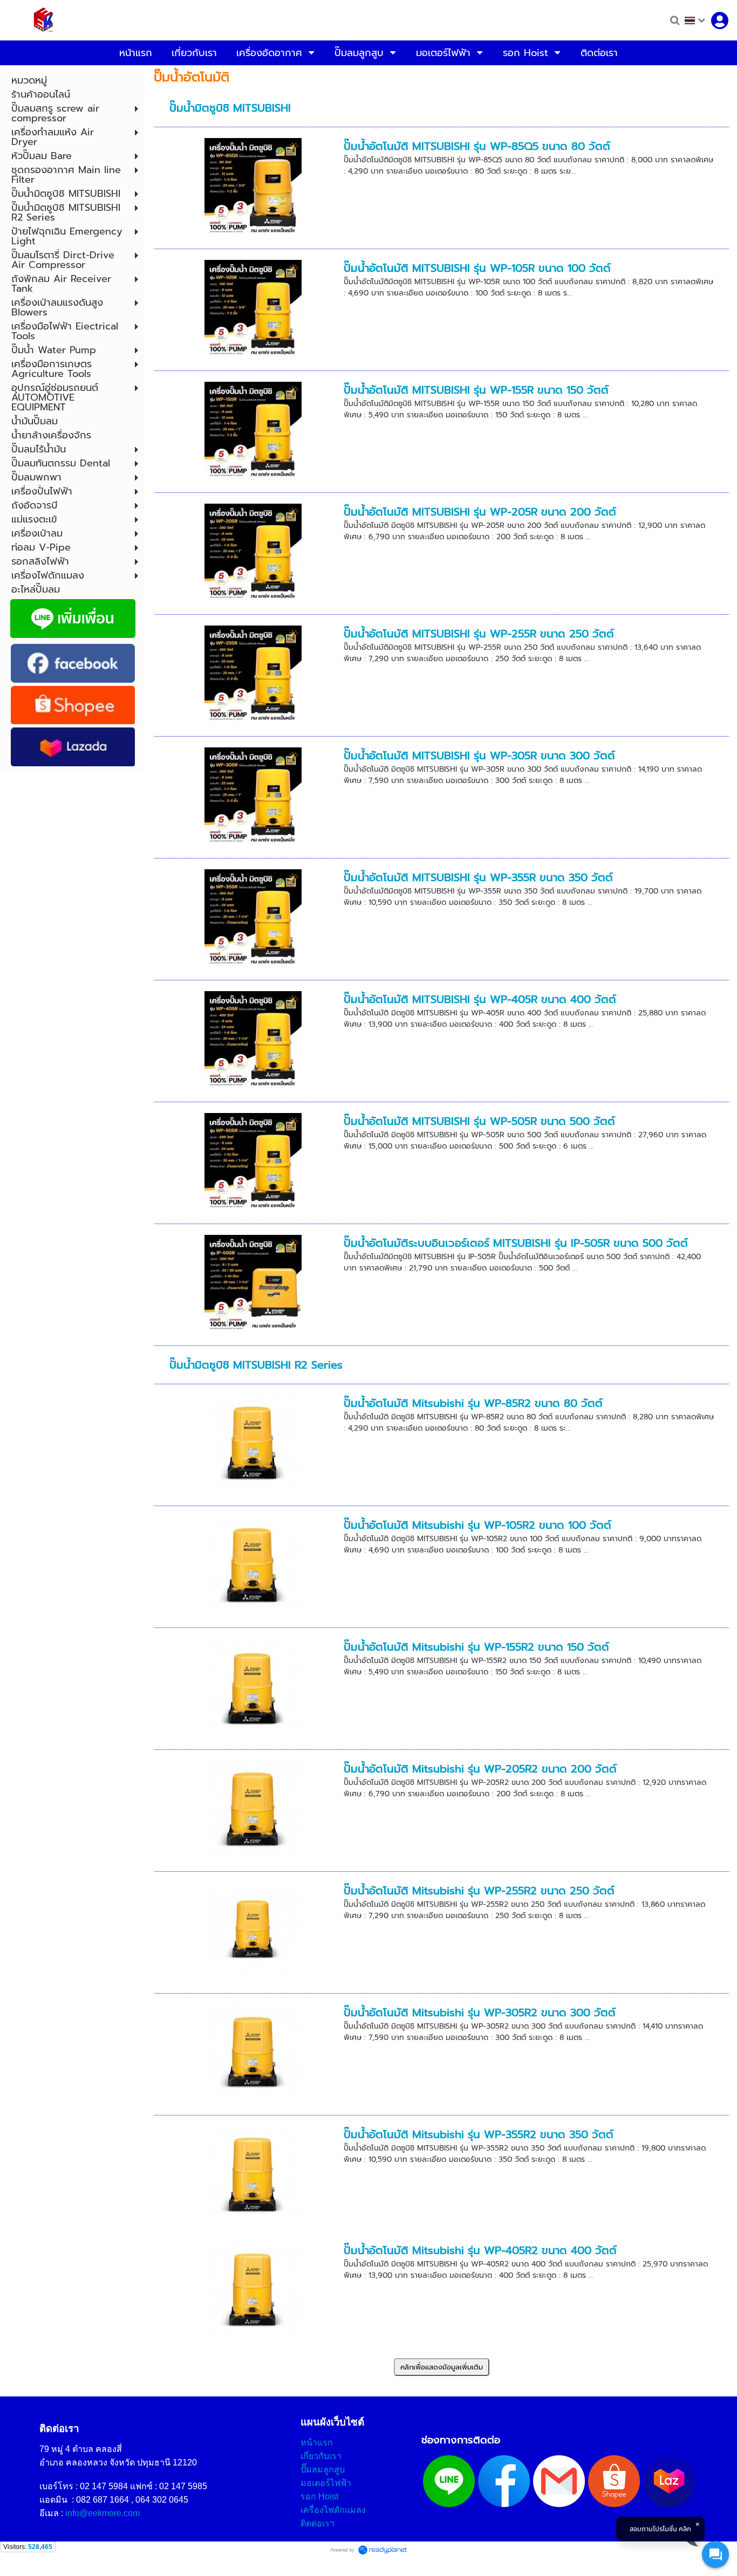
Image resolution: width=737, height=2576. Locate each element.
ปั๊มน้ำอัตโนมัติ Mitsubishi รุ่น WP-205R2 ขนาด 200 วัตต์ (480, 1769)
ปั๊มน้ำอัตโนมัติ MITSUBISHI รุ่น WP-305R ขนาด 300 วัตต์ (479, 755)
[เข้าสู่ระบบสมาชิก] (720, 20)
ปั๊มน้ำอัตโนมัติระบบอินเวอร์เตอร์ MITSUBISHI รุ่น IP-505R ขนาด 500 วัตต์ (516, 1243)
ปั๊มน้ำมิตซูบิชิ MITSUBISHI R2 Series (256, 1365)
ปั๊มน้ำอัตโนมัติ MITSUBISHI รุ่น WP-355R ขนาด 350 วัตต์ (478, 877)
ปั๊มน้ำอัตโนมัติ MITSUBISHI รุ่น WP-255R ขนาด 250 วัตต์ (479, 634)
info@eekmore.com (103, 2513)
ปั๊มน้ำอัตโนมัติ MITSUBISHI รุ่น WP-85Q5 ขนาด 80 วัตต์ (477, 146)
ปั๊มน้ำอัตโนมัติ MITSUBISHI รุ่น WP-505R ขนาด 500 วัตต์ (479, 1121)
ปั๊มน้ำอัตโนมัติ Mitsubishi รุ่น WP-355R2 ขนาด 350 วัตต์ (479, 2134)
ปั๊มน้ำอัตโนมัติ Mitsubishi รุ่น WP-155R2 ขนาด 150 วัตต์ (476, 1647)
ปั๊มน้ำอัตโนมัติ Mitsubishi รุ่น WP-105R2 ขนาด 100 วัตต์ (477, 1525)
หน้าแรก (317, 2443)
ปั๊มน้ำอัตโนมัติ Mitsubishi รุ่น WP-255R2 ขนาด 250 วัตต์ (479, 1891)
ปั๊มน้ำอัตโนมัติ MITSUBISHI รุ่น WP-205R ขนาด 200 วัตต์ (480, 512)
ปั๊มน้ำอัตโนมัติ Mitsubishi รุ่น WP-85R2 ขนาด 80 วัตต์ (473, 1403)
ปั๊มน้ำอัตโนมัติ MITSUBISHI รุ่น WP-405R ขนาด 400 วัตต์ (480, 999)
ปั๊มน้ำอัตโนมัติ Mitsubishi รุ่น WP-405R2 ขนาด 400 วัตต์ (480, 2250)
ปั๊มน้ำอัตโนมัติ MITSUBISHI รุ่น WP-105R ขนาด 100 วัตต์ (477, 268)
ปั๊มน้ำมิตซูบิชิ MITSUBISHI (230, 108)
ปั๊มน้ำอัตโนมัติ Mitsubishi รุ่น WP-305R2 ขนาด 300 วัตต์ (480, 2012)
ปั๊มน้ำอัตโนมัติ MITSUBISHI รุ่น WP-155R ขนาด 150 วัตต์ (476, 390)
